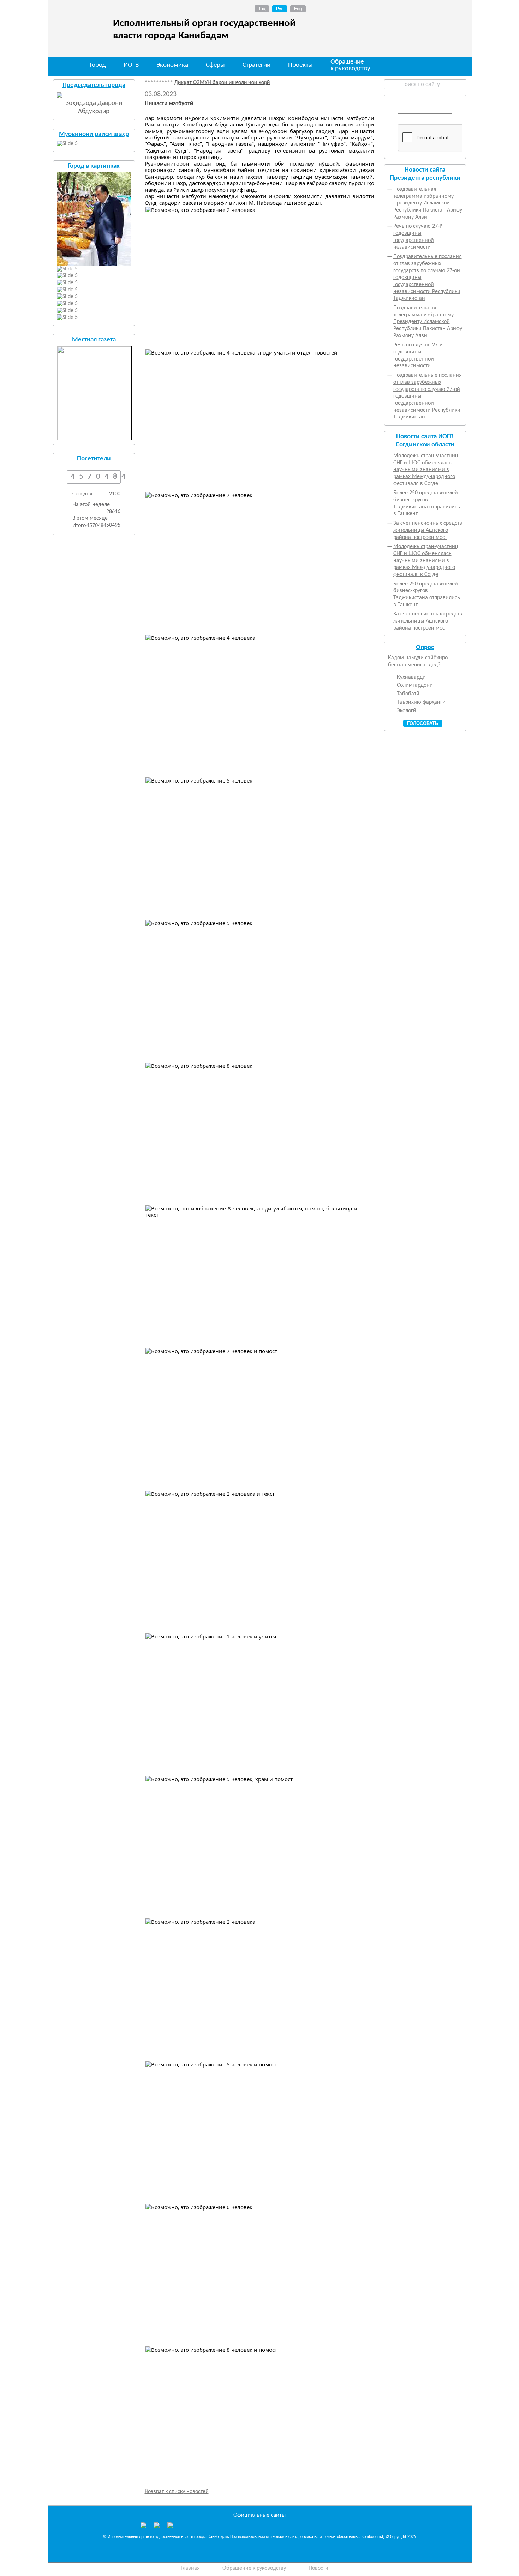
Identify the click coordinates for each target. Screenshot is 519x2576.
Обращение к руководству (350, 66)
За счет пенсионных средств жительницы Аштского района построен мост (428, 530)
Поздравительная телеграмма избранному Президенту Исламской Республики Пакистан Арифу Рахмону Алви (428, 203)
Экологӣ (407, 711)
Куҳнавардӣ (411, 677)
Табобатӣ (408, 694)
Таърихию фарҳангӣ (421, 702)
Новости (318, 2568)
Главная (190, 2568)
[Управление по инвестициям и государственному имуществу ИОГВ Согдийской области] (170, 2525)
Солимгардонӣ (415, 685)
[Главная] (64, 66)
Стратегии (256, 65)
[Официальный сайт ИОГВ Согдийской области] (157, 2527)
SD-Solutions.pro (443, 2570)
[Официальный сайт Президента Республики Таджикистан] (143, 2527)
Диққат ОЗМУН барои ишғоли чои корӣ (190, 83)
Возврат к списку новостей (177, 2492)
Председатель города (94, 85)
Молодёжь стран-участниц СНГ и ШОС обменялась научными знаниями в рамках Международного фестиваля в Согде (426, 470)
